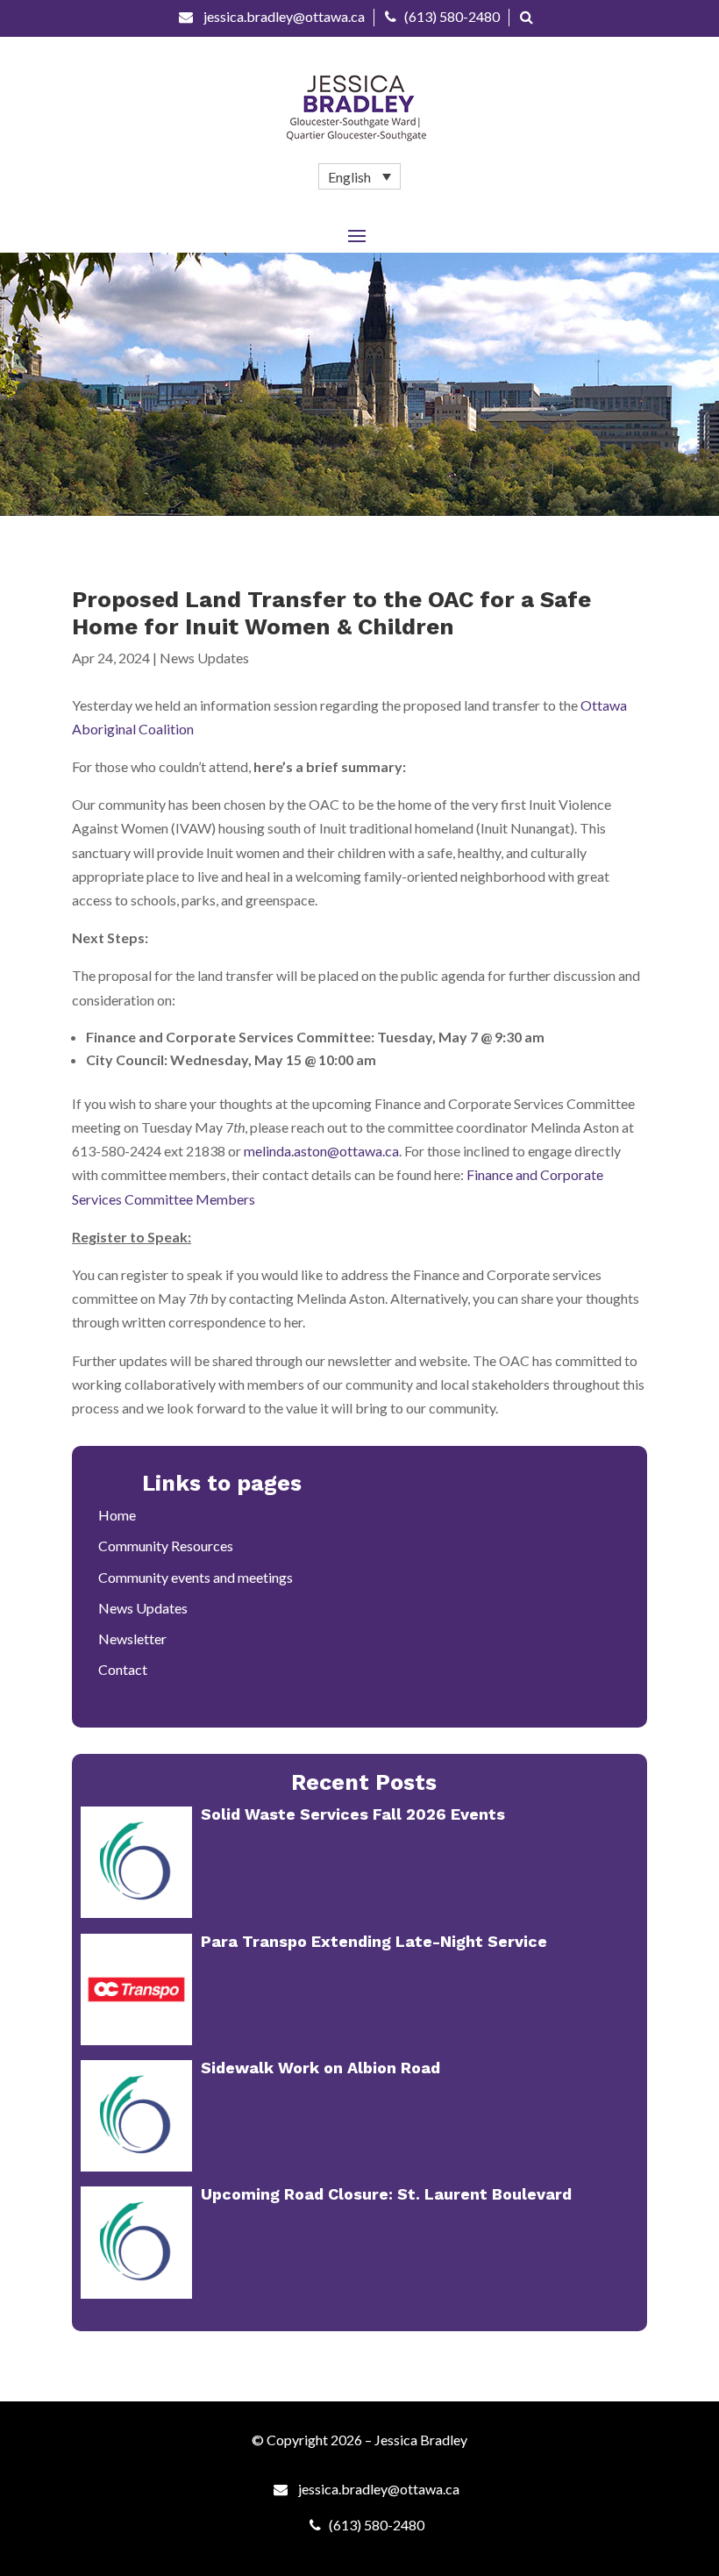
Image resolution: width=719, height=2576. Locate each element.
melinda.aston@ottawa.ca (321, 1151)
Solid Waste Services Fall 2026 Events (353, 1814)
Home (117, 1515)
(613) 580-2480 (452, 16)
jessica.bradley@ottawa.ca (283, 16)
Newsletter (132, 1639)
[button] (359, 176)
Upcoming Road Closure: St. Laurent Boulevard (386, 2194)
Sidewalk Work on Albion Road (320, 2068)
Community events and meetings (196, 1577)
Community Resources (166, 1546)
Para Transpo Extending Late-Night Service (374, 1941)
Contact (123, 1669)
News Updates (204, 658)
